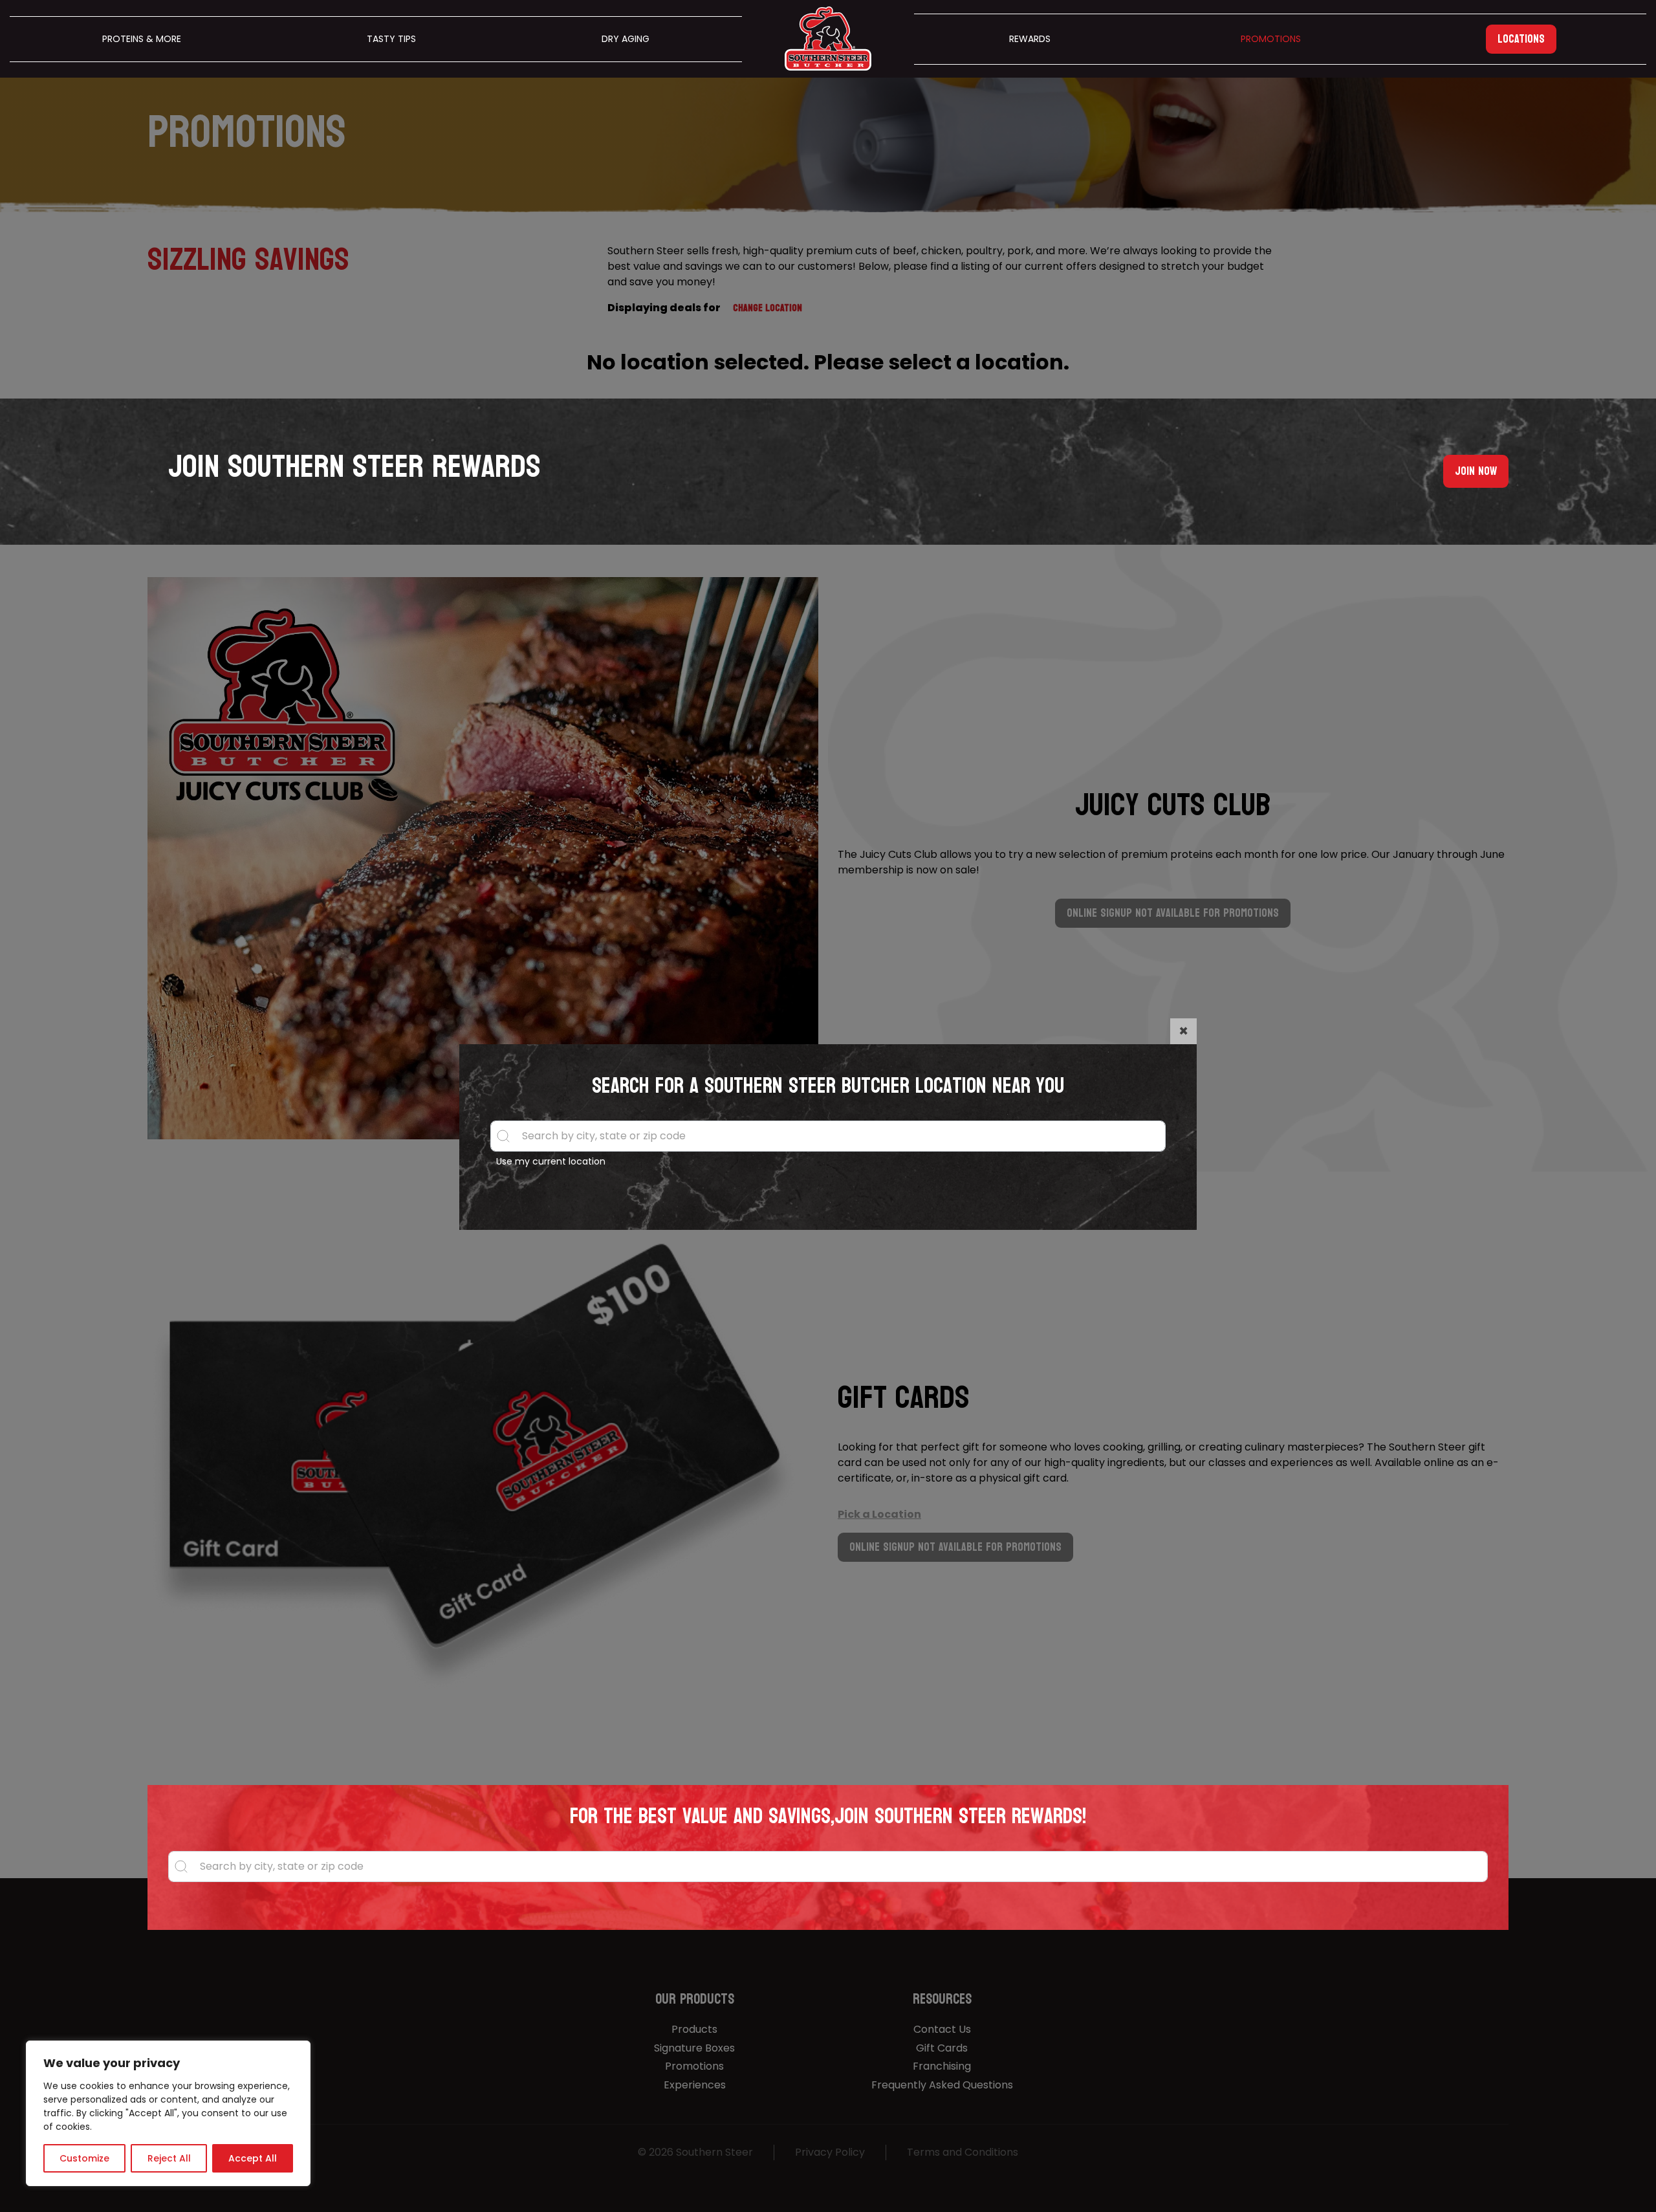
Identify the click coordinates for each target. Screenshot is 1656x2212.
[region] (168, 2113)
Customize (84, 2158)
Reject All (169, 2158)
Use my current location (551, 1161)
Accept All (253, 2158)
